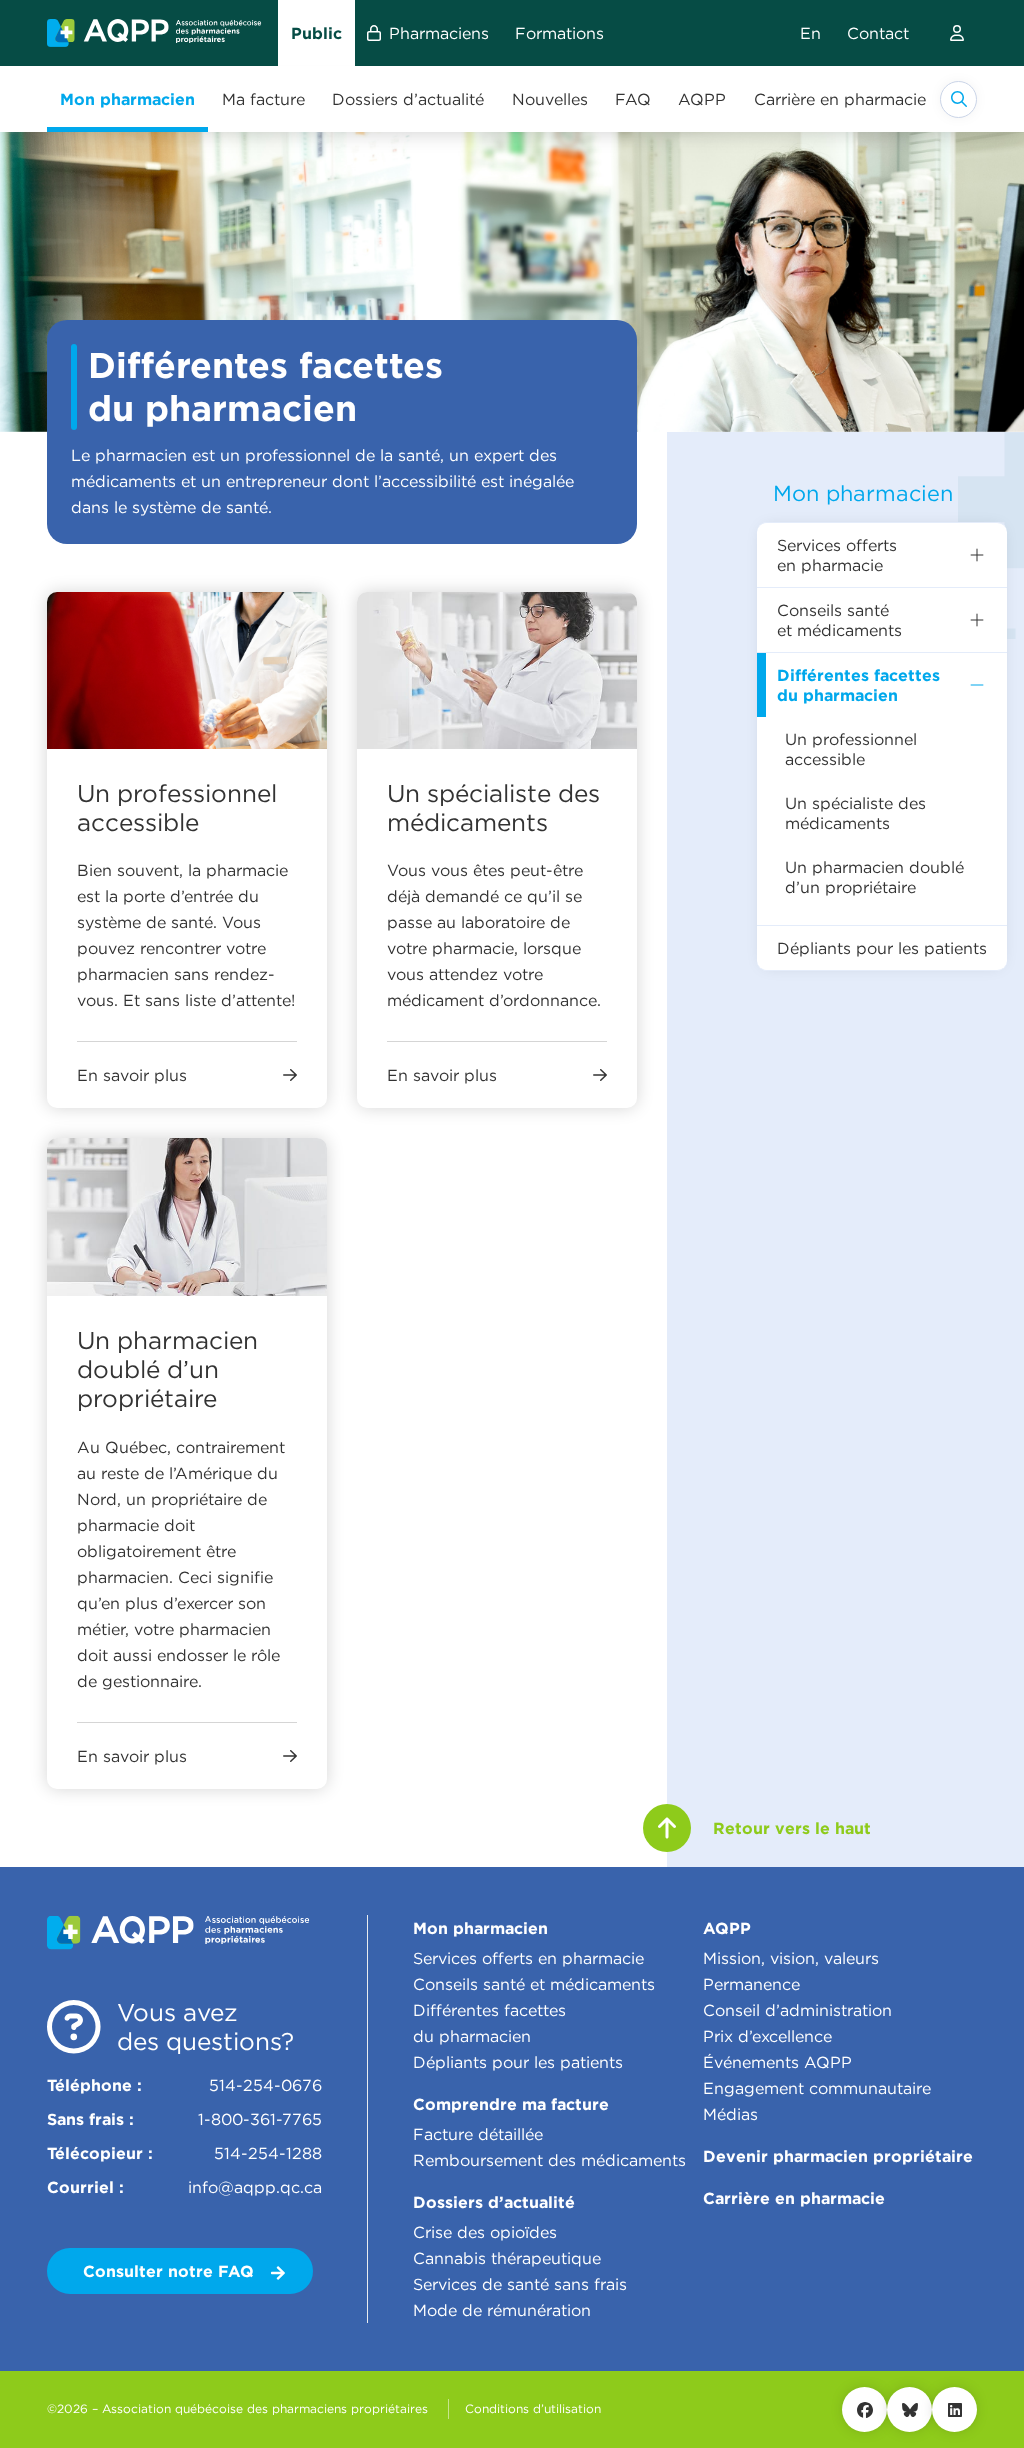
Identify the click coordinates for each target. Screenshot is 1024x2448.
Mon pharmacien (863, 493)
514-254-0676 (265, 2085)
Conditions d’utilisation (533, 2408)
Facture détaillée (478, 2134)
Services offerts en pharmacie (837, 555)
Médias (730, 2114)
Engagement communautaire (817, 2088)
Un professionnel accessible (851, 749)
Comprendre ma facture (511, 2104)
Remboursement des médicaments (549, 2160)
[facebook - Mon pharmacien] (864, 2409)
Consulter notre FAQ (171, 2271)
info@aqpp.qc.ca (255, 2187)
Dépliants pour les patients (882, 948)
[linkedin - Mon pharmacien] (954, 2409)
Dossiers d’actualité (494, 2202)
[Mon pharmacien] (154, 32)
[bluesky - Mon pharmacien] (909, 2409)
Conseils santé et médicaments (839, 620)
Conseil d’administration (797, 2010)
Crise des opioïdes (485, 2232)
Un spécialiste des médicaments (855, 813)
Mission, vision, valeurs (791, 1958)
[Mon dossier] (957, 33)
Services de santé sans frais (520, 2284)
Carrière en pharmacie (794, 2198)
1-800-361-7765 (260, 2119)
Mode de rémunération (502, 2310)
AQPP (727, 1928)
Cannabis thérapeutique (507, 2258)
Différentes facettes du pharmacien (858, 685)
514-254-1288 (268, 2153)
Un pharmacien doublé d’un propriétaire (874, 877)
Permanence (751, 1984)
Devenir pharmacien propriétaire (838, 2156)
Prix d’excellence (767, 2036)
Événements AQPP (777, 2062)
